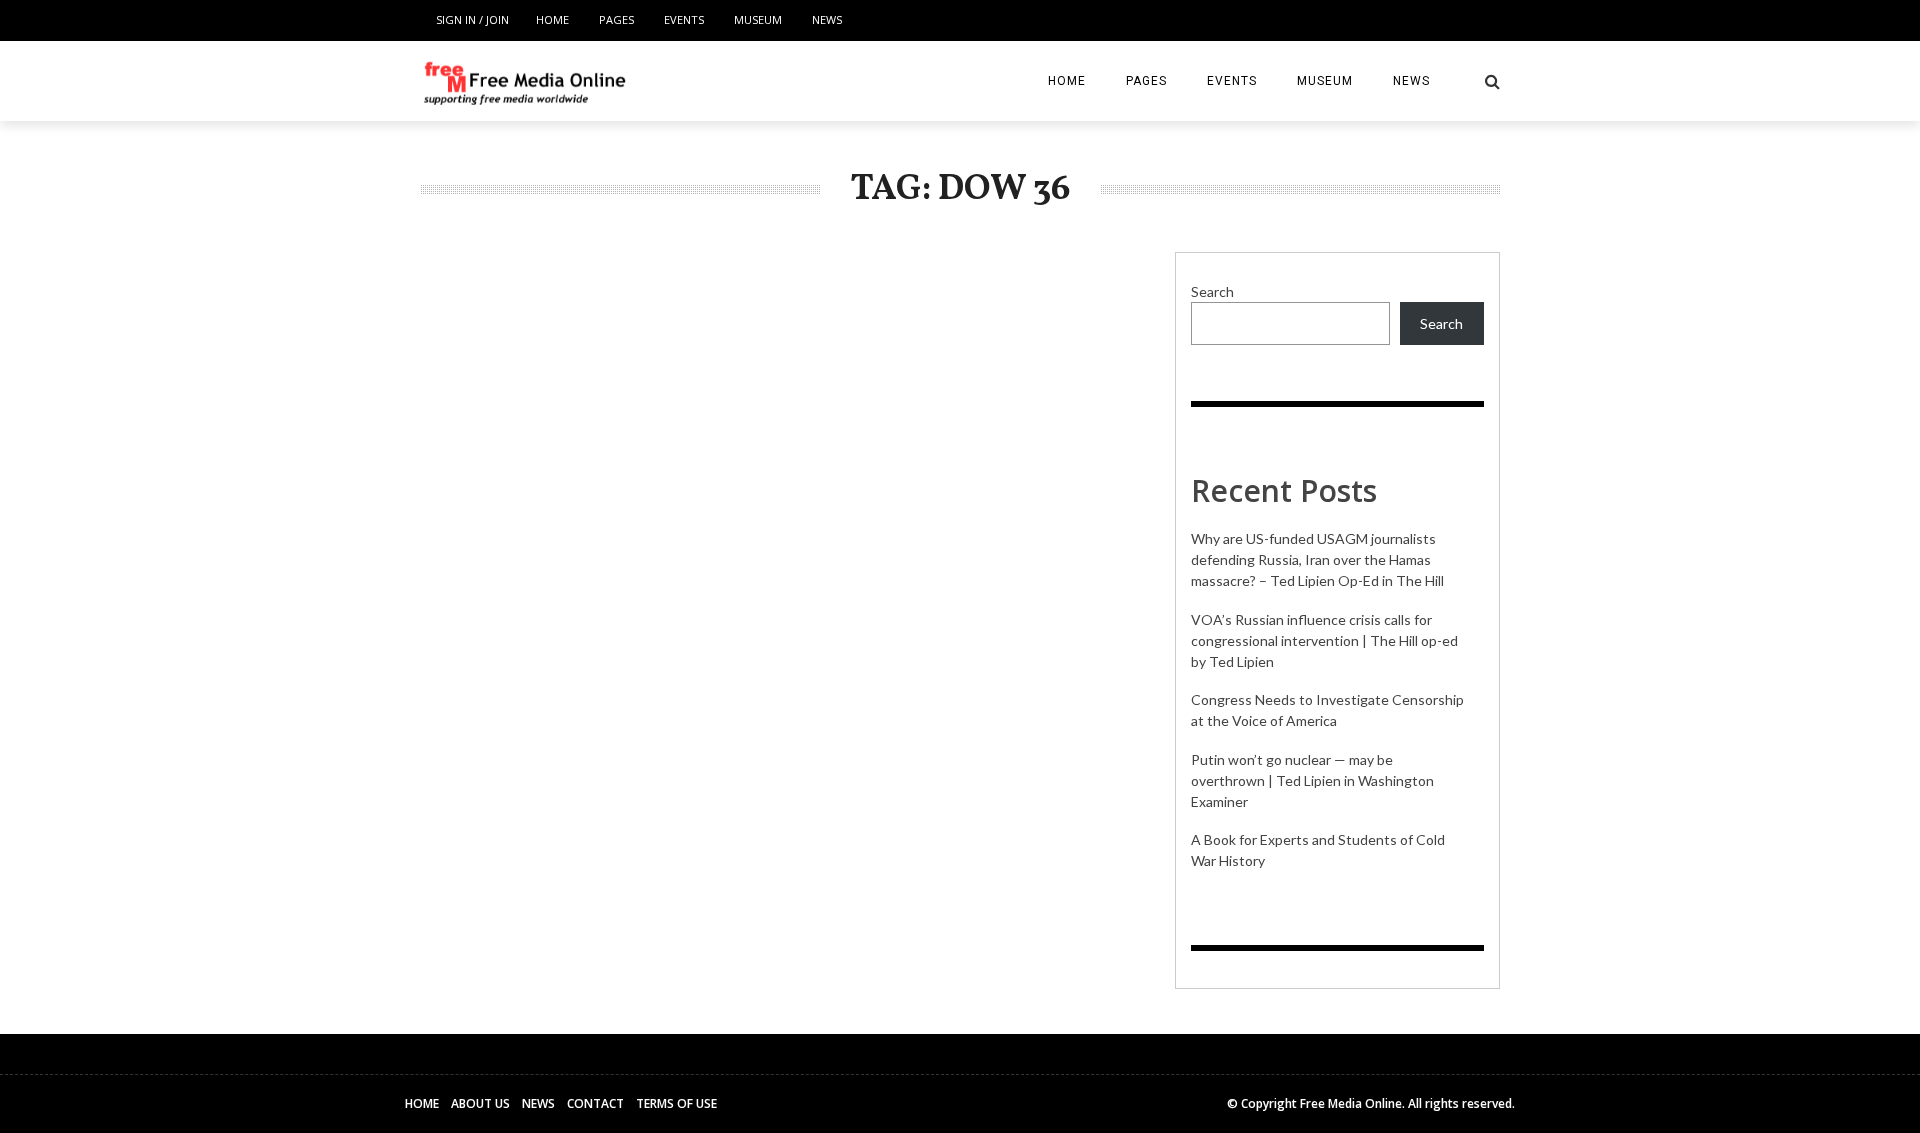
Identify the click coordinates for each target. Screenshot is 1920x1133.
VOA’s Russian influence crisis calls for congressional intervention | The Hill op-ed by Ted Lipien (1324, 640)
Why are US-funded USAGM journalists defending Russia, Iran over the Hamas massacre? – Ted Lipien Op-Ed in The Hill (1317, 559)
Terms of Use (676, 1103)
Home (552, 19)
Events (684, 19)
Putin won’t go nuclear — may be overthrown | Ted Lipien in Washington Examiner (1312, 780)
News (827, 19)
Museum (758, 19)
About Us (480, 1103)
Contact (595, 1103)
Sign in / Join (472, 19)
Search (1212, 291)
